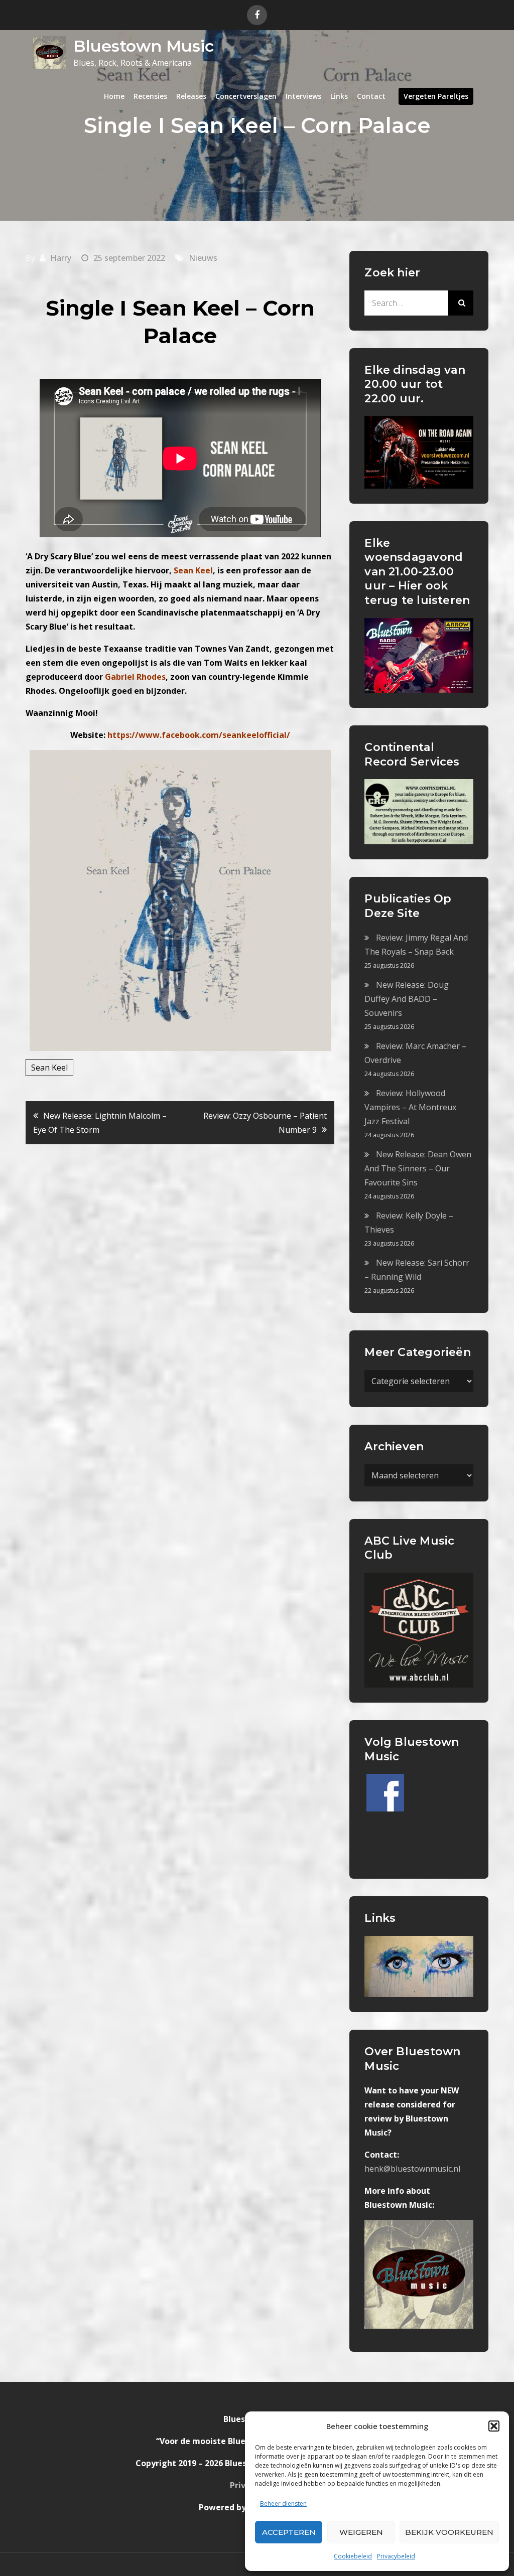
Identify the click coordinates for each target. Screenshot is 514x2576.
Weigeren (361, 2532)
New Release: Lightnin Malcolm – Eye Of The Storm (100, 1123)
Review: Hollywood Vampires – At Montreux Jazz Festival (410, 1107)
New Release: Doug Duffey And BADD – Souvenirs (407, 999)
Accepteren (289, 2532)
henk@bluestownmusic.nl (412, 2169)
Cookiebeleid (353, 2556)
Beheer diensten (283, 2504)
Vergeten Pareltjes (436, 96)
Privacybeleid (396, 2556)
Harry (61, 258)
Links (339, 96)
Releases (191, 96)
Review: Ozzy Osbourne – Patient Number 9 (265, 1123)
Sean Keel (49, 1068)
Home (114, 96)
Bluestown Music (144, 46)
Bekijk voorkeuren (449, 2532)
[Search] (461, 303)
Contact (371, 96)
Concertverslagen (246, 96)
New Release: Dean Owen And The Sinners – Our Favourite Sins (418, 1168)
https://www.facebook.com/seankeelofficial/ (199, 735)
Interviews (303, 96)
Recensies (150, 96)
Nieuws (203, 258)
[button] (494, 2426)
